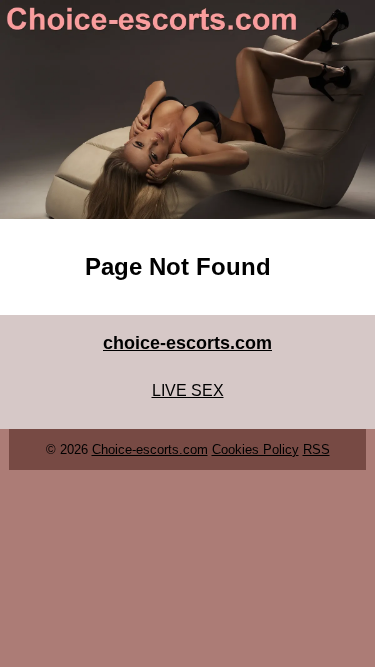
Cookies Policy (255, 449)
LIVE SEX (188, 390)
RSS (316, 449)
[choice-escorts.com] (187, 109)
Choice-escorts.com (150, 449)
